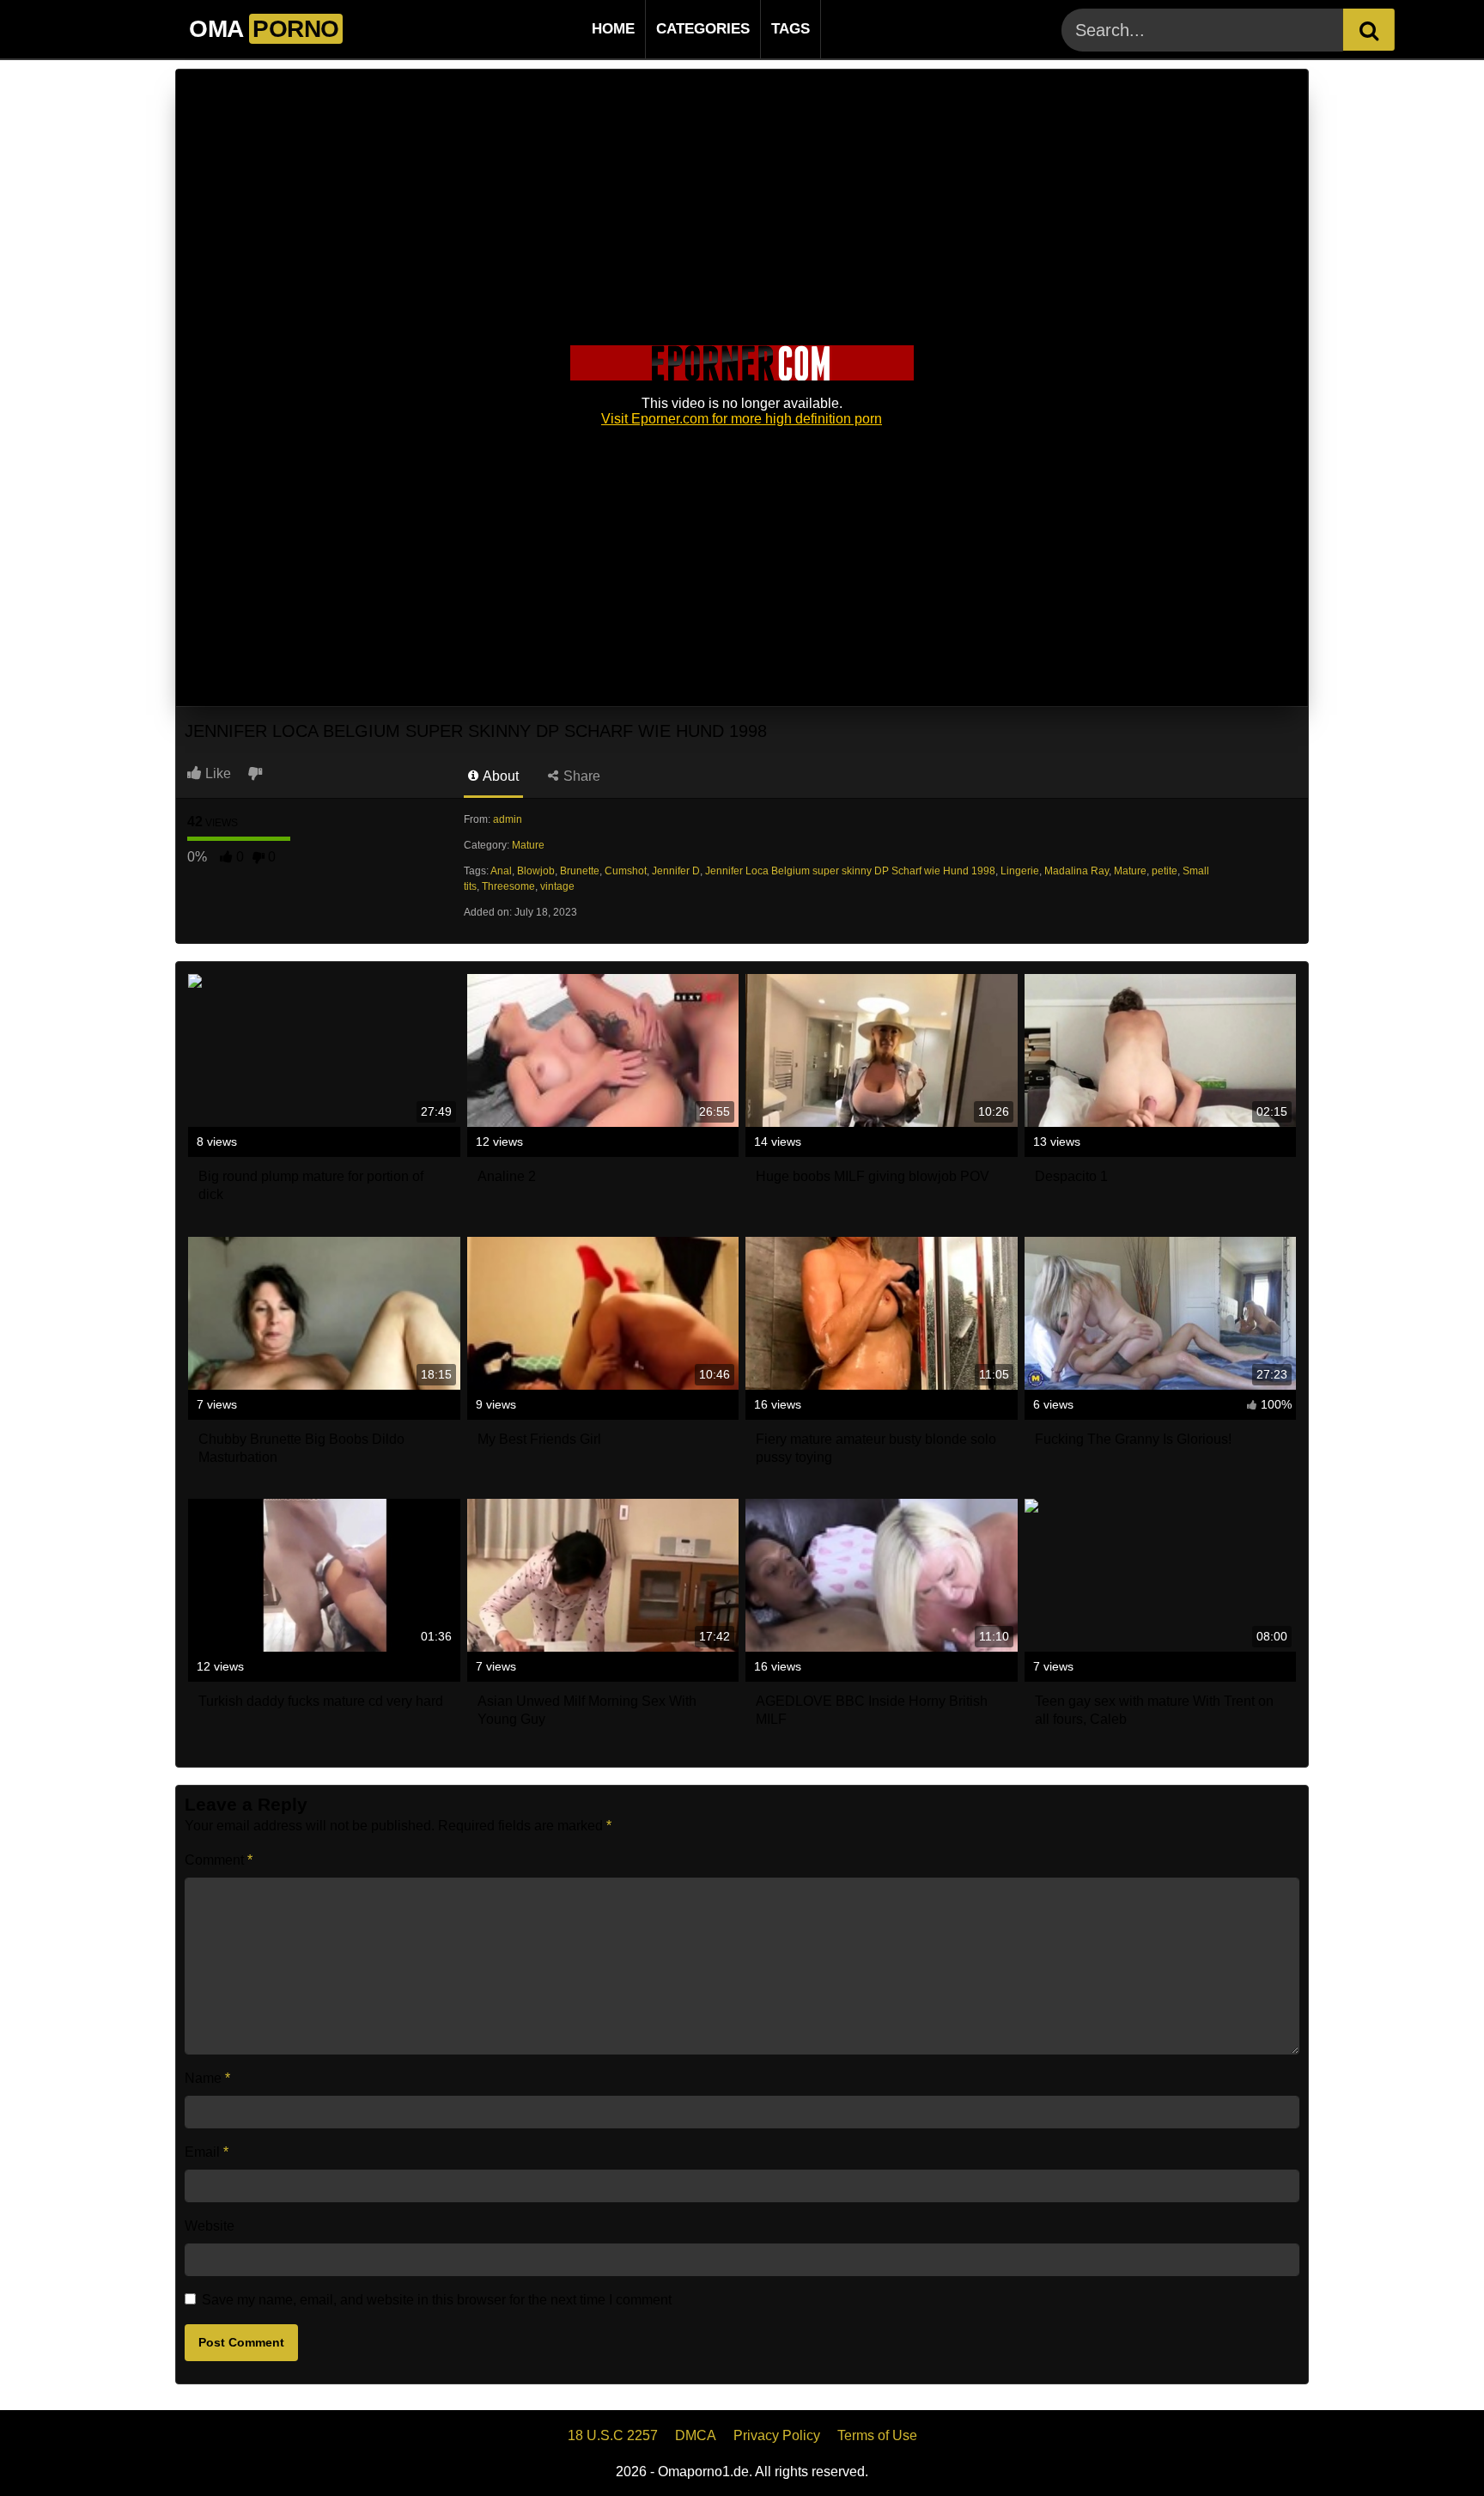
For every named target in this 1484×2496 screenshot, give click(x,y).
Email (207, 2152)
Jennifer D (676, 871)
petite (1165, 871)
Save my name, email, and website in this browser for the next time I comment (437, 2300)
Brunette (580, 871)
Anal (501, 871)
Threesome (508, 886)
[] (1369, 30)
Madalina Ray (1077, 871)
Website (210, 2226)
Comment (219, 1860)
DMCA (696, 2435)
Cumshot (626, 871)
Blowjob (536, 871)
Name (207, 2078)
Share (580, 776)
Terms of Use (877, 2435)
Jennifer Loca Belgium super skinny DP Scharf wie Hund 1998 (850, 871)
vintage (557, 886)
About (499, 776)
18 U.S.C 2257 (613, 2435)
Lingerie (1020, 871)
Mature (528, 845)
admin (508, 819)
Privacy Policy (777, 2435)
